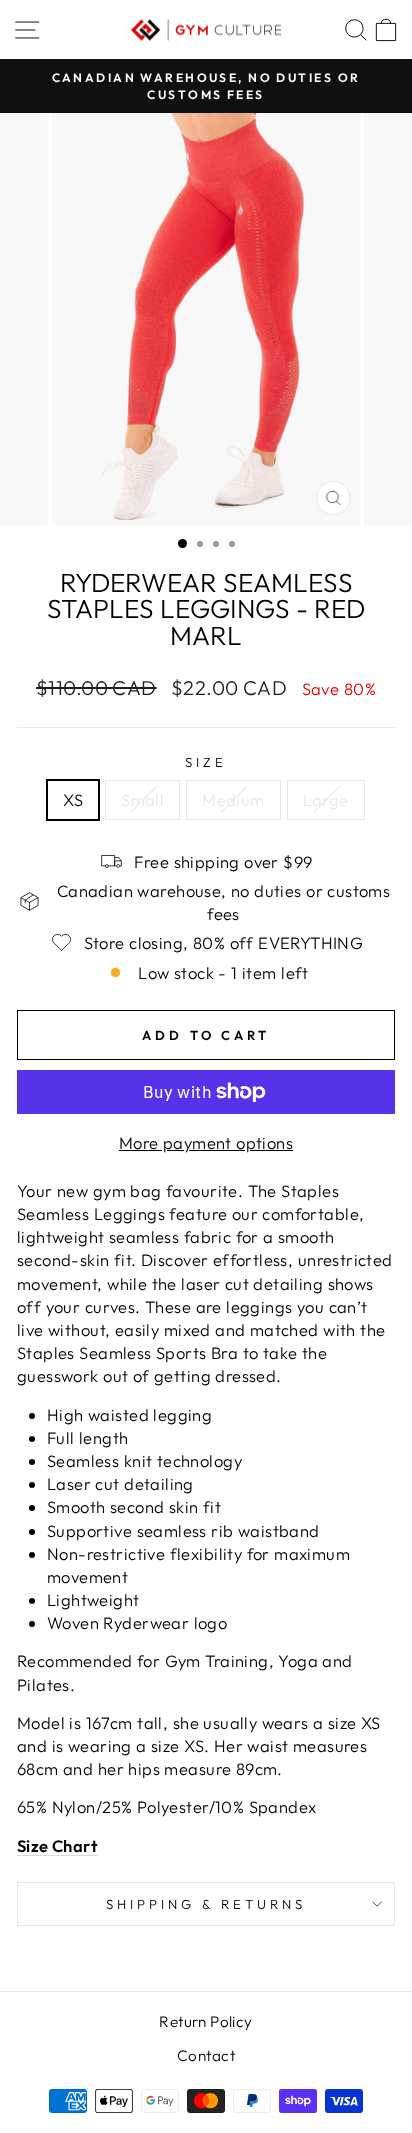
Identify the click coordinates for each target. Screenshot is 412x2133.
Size (206, 762)
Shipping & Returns (206, 1904)
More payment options (206, 1142)
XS (73, 799)
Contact (206, 2055)
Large (326, 799)
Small (142, 799)
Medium (233, 799)
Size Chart (57, 1845)
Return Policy (205, 2021)
